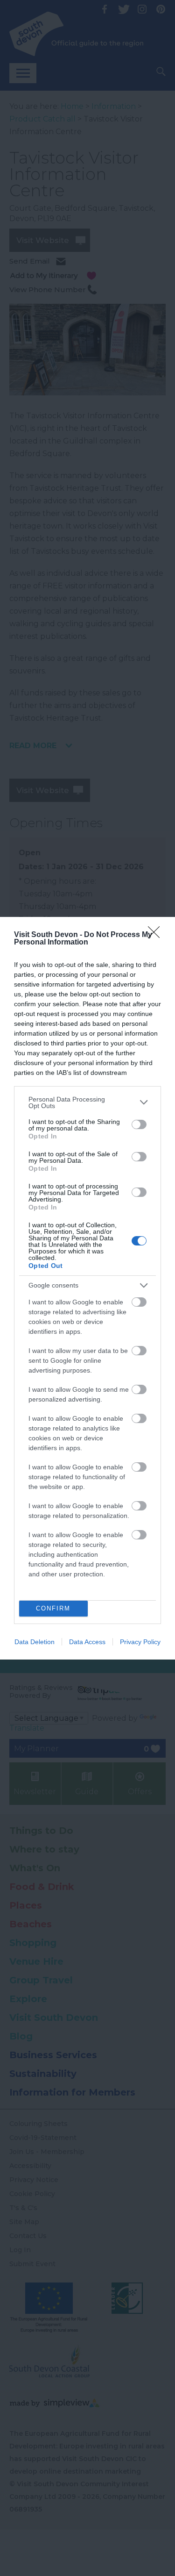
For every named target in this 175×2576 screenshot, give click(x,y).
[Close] (157, 935)
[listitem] (87, 1102)
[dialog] (87, 1288)
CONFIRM (53, 1608)
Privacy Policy (140, 1642)
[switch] (139, 1124)
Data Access (87, 1642)
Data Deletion (35, 1642)
